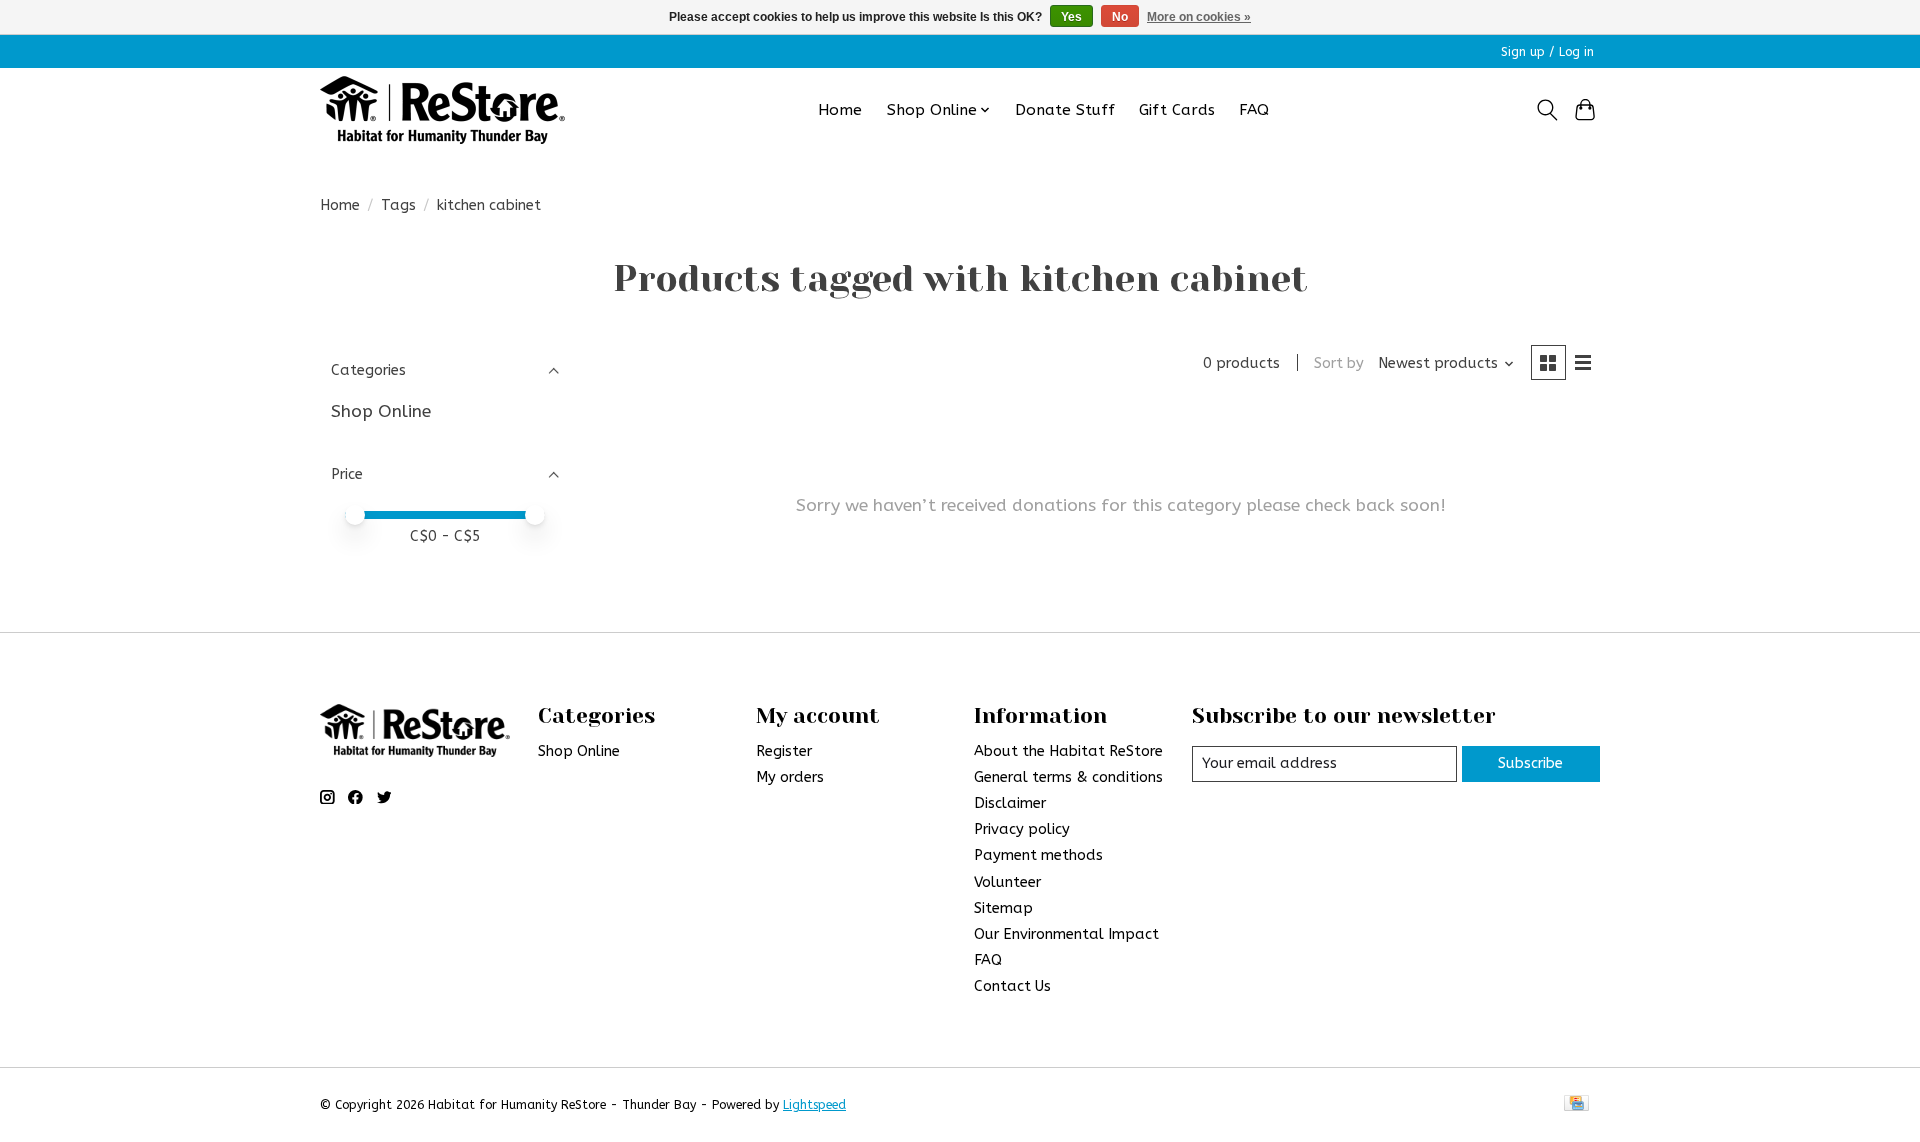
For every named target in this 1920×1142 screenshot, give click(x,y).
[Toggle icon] (1546, 110)
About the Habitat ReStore (1068, 751)
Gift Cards (1177, 110)
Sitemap (1003, 908)
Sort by (1339, 363)
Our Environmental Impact (1066, 934)
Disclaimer (1010, 803)
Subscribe (1530, 763)
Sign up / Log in (1547, 52)
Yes (1071, 17)
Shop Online (381, 411)
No (1120, 17)
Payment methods (1038, 855)
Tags (398, 205)
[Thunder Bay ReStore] (442, 110)
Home (840, 110)
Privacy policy (1022, 829)
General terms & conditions (1068, 777)
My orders (790, 777)
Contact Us (1012, 986)
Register (784, 751)
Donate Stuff (1065, 110)
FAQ (1254, 110)
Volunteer (1007, 882)
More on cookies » (1199, 17)
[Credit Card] (1576, 1104)
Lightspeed (814, 1105)
